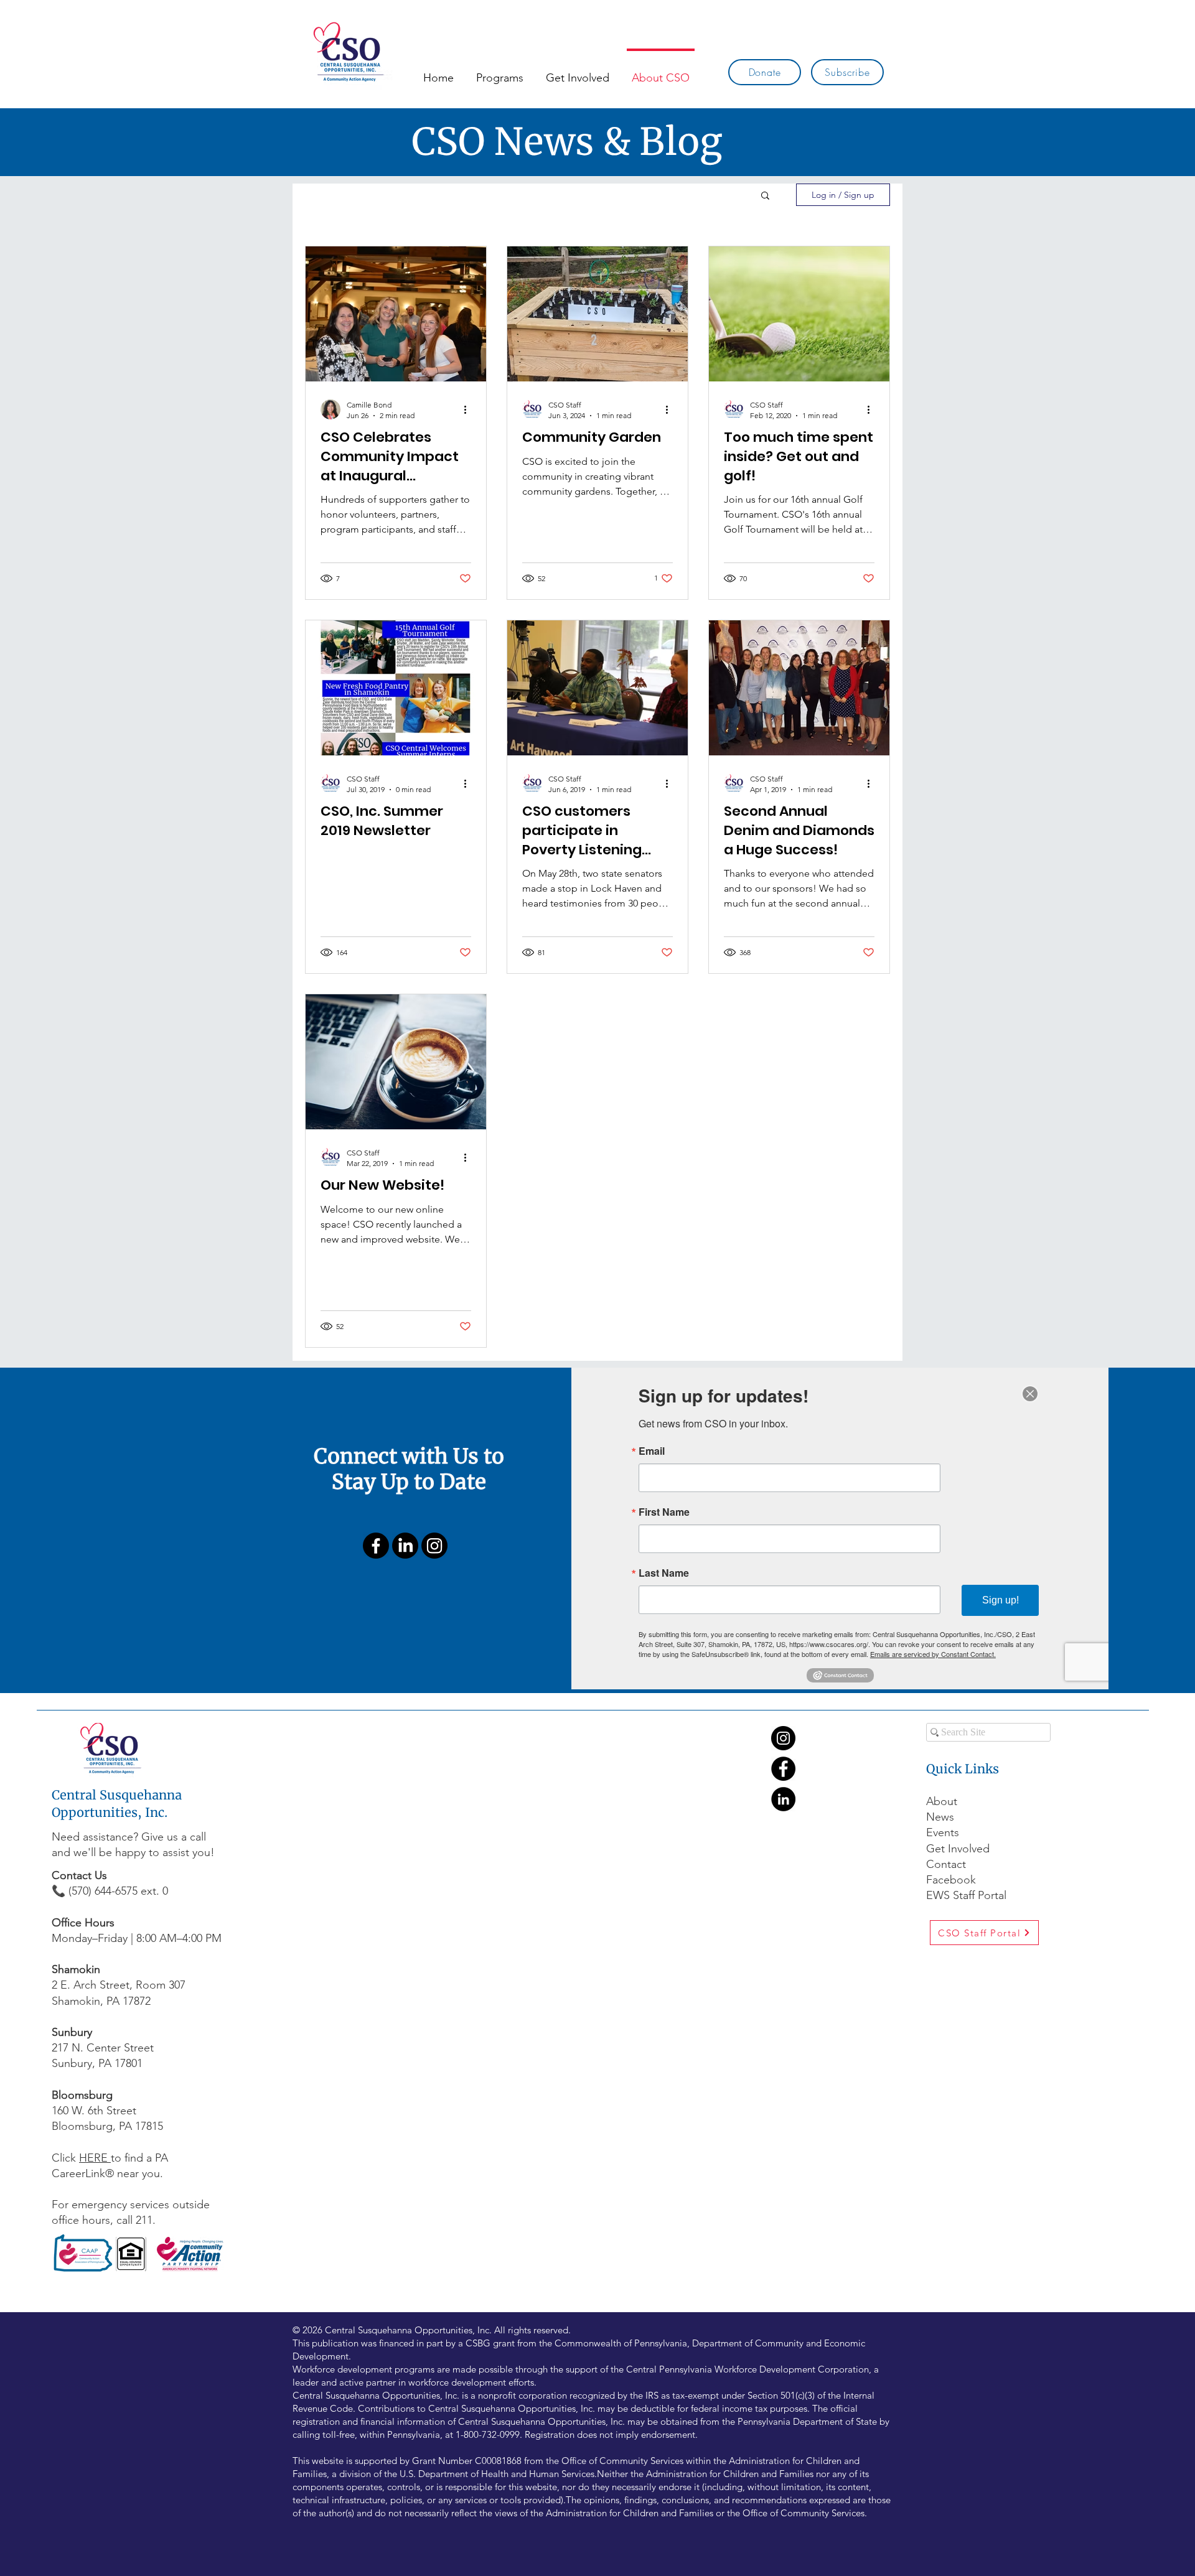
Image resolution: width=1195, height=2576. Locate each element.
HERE (95, 2158)
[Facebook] (376, 1546)
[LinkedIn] (405, 1546)
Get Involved (958, 1849)
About (942, 1801)
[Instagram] (434, 1546)
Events (943, 1832)
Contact (946, 1864)
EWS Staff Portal (966, 1895)
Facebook (953, 1880)
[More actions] (469, 409)
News (940, 1817)
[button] (765, 196)
